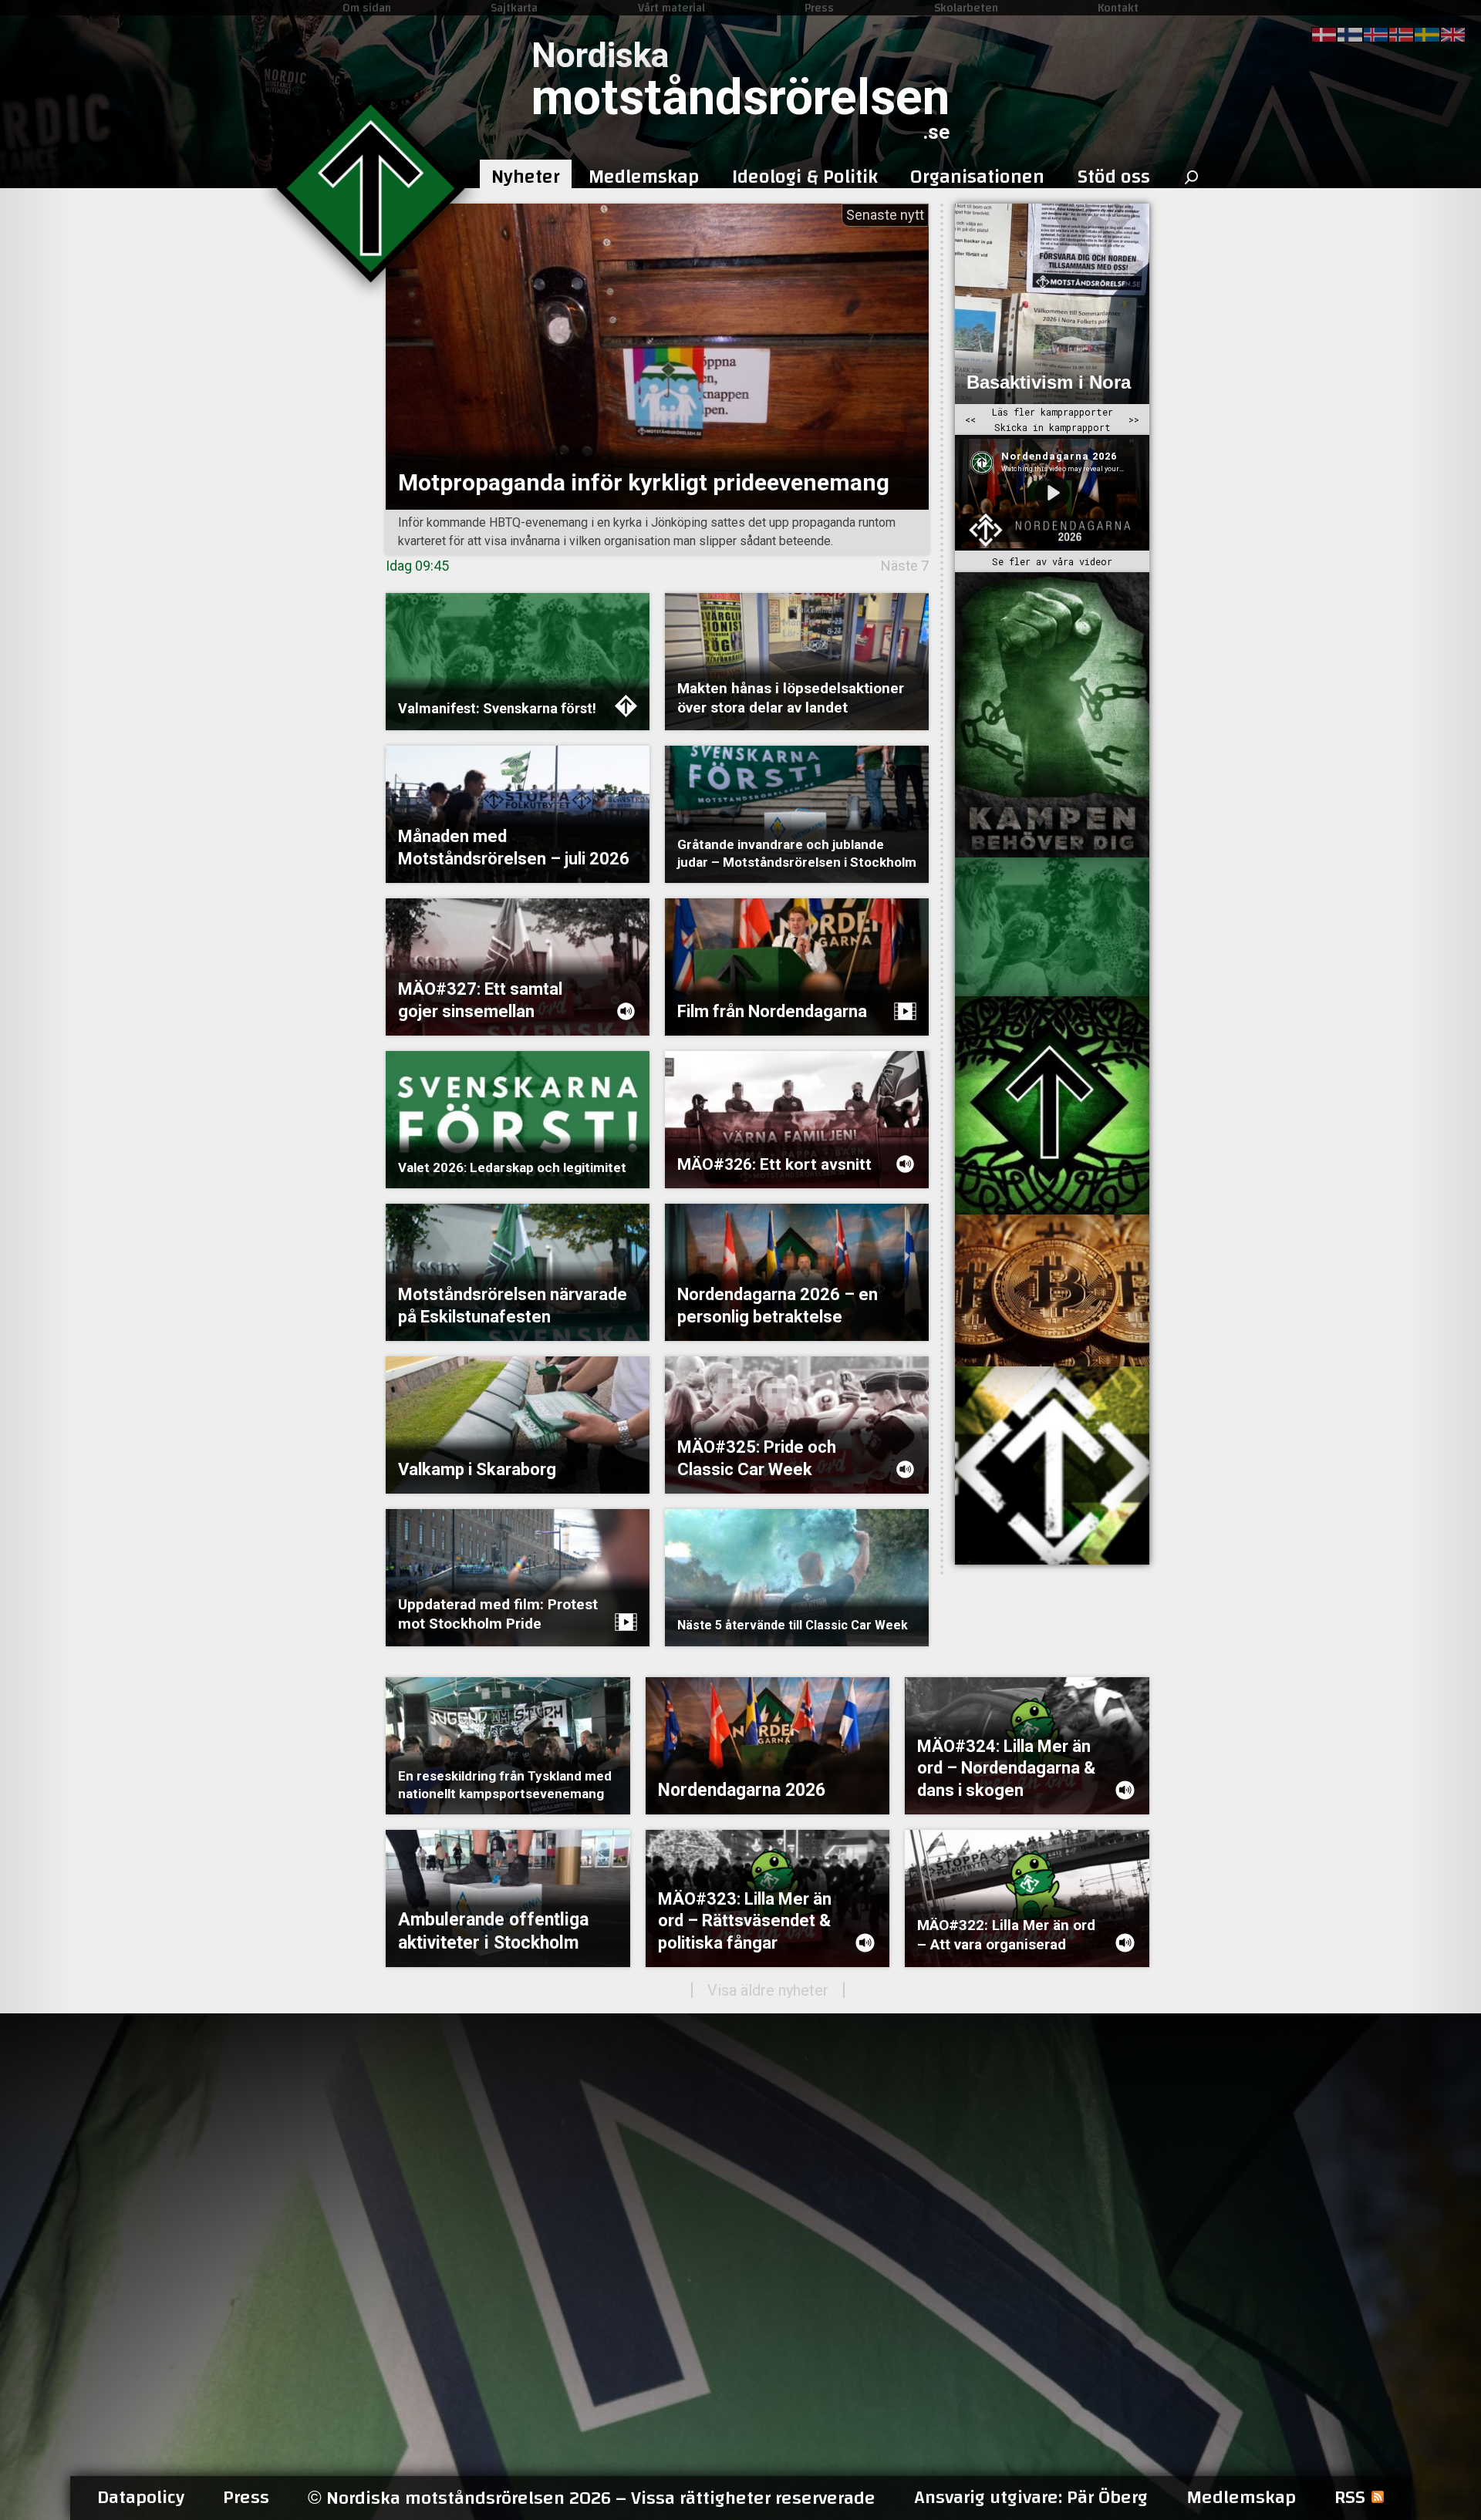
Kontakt (1118, 8)
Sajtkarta (514, 8)
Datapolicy (141, 2498)
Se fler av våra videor (1052, 561)
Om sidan (367, 8)
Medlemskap (1241, 2498)
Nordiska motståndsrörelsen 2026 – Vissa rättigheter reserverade (592, 2498)
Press (819, 8)
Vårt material (671, 8)
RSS (1350, 2498)
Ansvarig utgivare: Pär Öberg (1031, 2498)
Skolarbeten (966, 8)
